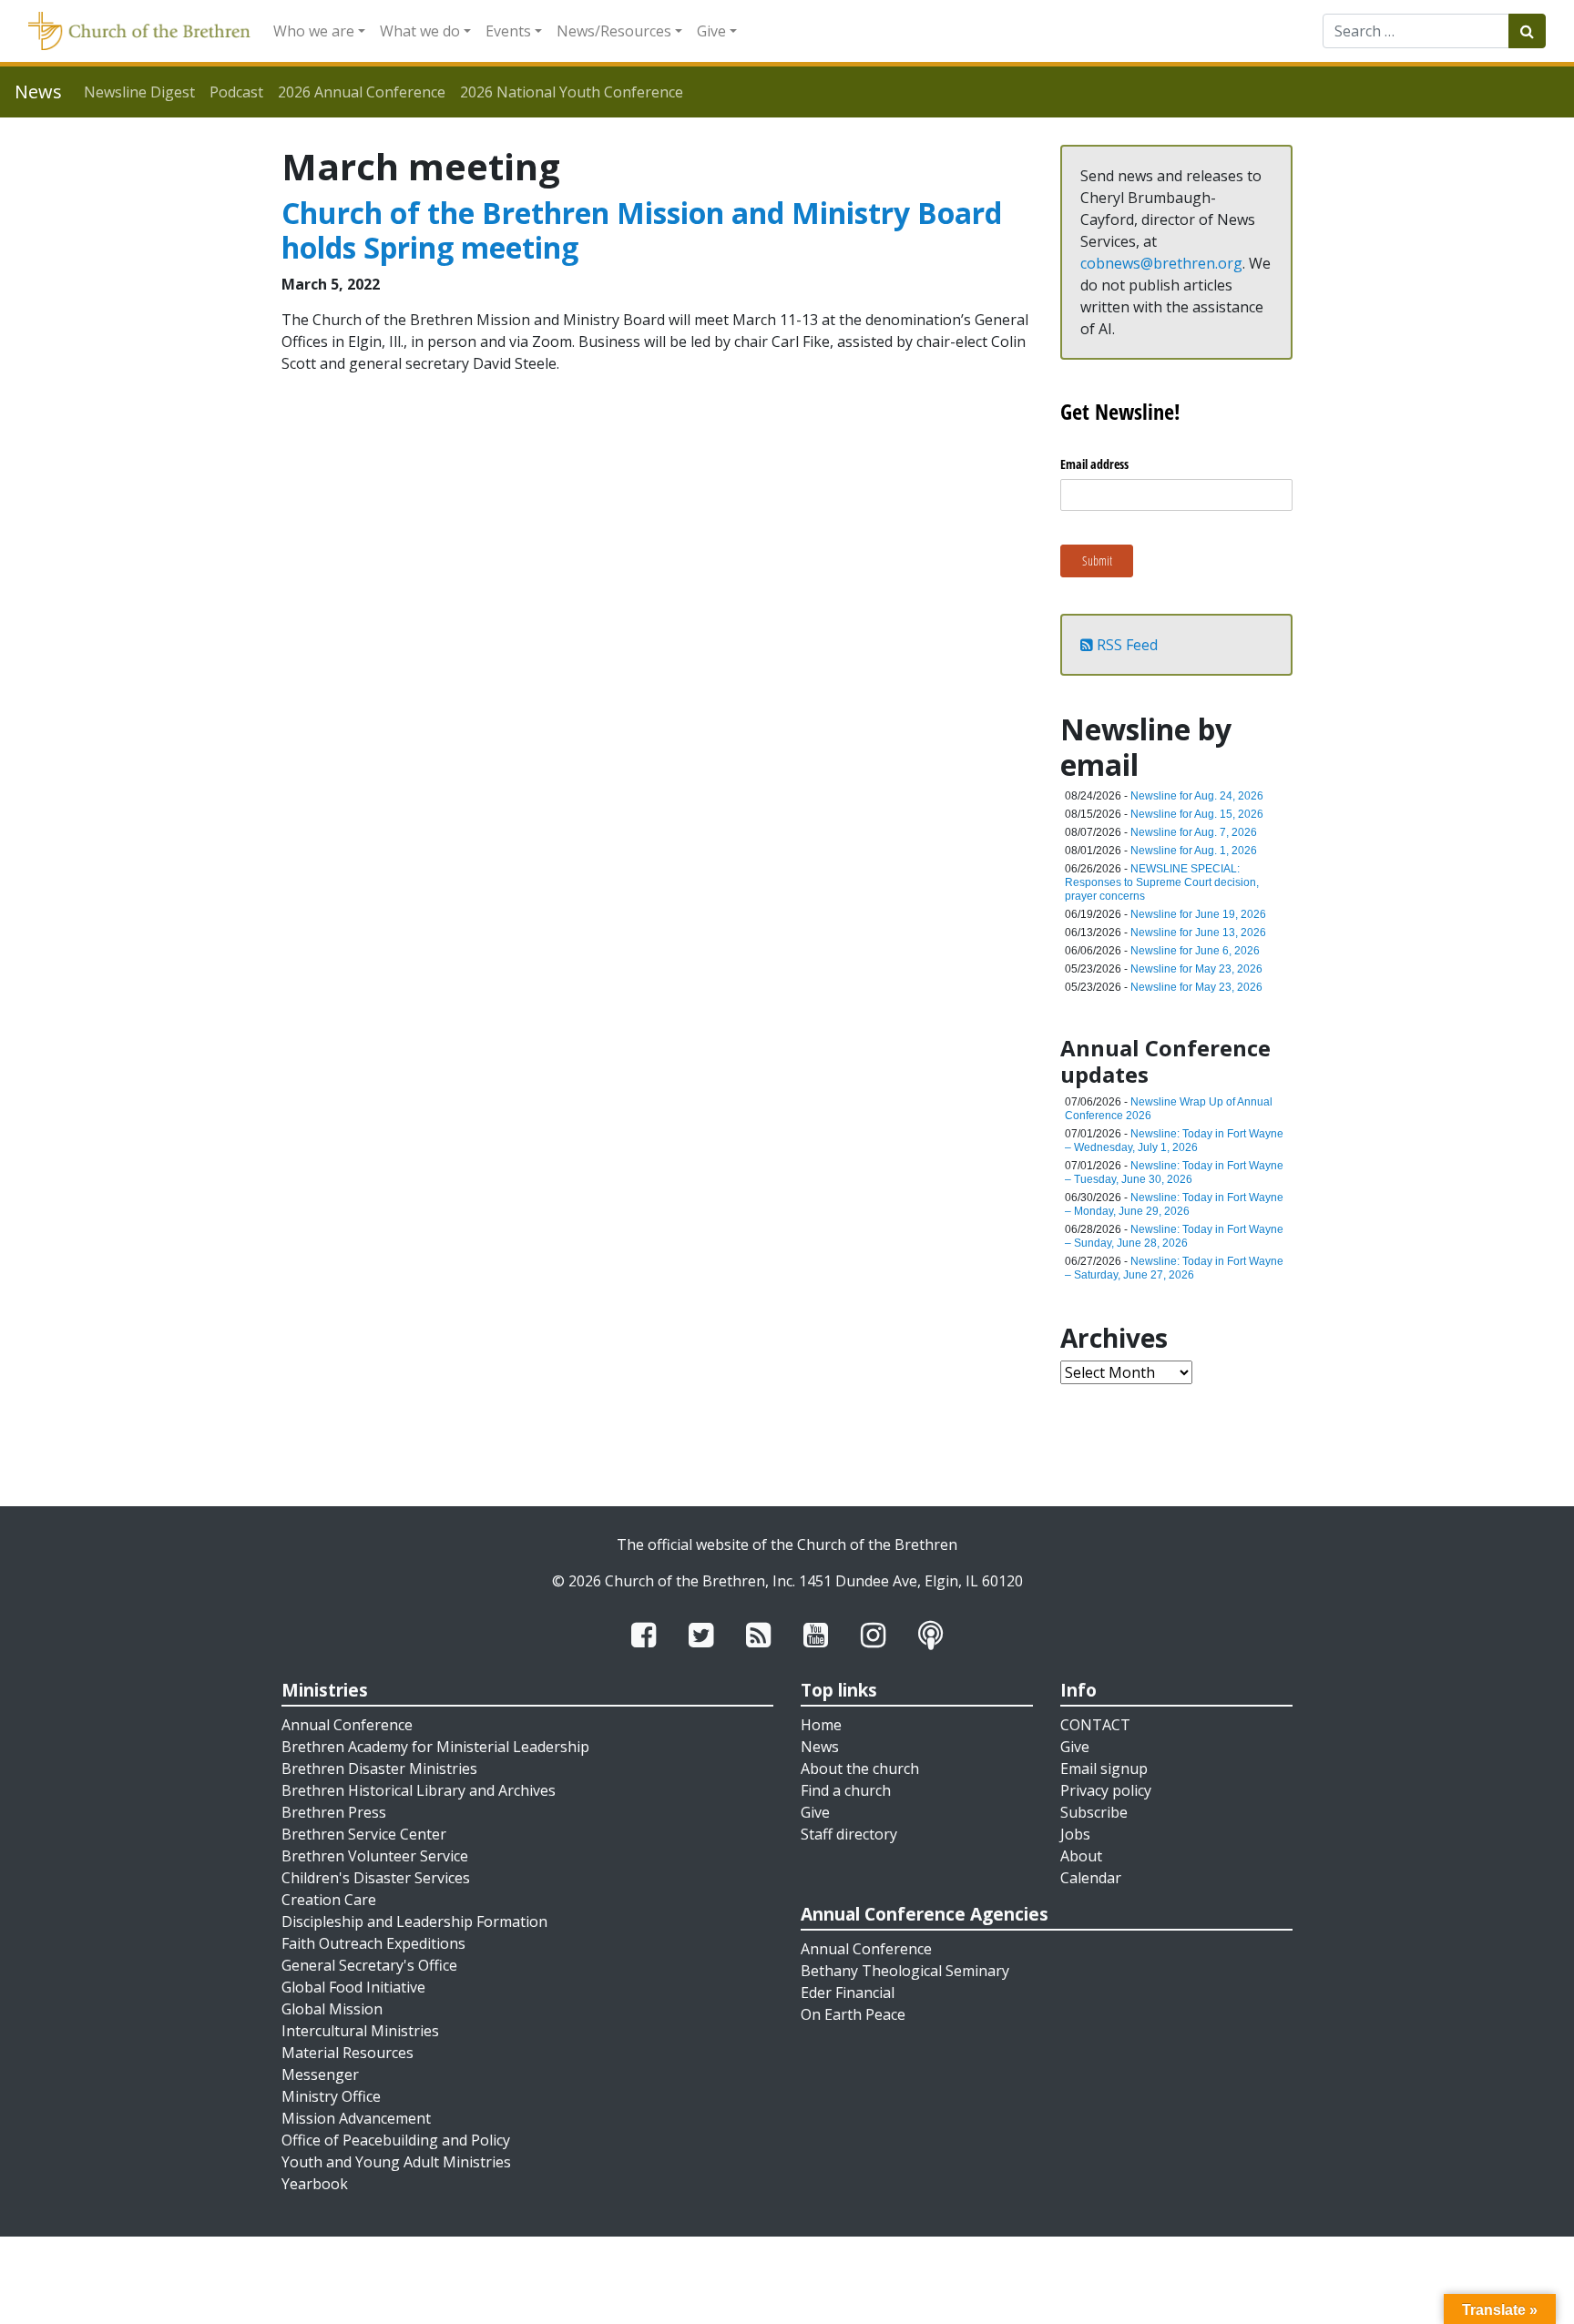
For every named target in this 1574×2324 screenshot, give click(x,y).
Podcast (236, 92)
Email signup (1104, 1768)
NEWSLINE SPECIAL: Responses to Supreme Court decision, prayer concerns (1162, 882)
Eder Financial (848, 1993)
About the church (860, 1768)
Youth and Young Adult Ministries (396, 2162)
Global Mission (332, 2009)
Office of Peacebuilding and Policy (396, 2140)
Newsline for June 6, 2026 (1195, 951)
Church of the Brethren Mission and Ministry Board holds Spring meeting (642, 230)
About (1081, 1856)
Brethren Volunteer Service (375, 1856)
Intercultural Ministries (360, 2031)
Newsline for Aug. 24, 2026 (1197, 796)
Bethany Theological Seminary (905, 1971)
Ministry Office (331, 2096)
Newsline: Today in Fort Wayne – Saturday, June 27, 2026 (1174, 1268)
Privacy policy (1106, 1790)
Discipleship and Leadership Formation (414, 1921)
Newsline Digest (139, 92)
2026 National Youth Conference (572, 92)
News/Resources (614, 31)
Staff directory (849, 1834)
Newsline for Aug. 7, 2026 (1194, 832)
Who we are (314, 31)
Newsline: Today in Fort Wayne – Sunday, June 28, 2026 (1174, 1236)
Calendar (1091, 1878)
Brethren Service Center (364, 1834)
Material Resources (348, 2053)
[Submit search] (1527, 31)
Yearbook (315, 2184)
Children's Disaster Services (376, 1878)
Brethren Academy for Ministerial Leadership (435, 1747)
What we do (420, 31)
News (820, 1747)
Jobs (1075, 1834)
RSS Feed (1125, 645)
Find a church (846, 1790)
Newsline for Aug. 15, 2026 (1197, 814)
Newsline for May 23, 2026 (1196, 969)
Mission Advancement (356, 2118)
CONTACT (1095, 1725)
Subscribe (1094, 1812)
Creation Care (329, 1900)
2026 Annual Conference (362, 92)
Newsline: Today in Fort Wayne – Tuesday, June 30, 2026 (1174, 1172)
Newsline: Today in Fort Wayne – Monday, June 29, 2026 (1174, 1204)
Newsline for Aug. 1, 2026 (1194, 851)
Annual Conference (347, 1725)
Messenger (320, 2074)
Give (711, 31)
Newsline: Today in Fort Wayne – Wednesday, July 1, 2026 (1174, 1141)
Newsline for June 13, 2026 (1198, 933)
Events (508, 31)
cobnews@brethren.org (1161, 263)
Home (821, 1725)
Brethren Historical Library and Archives (419, 1790)
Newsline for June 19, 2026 (1198, 914)
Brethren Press (334, 1812)
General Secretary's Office (369, 1965)
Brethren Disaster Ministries (379, 1768)
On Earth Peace (853, 2014)
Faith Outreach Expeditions (373, 1943)
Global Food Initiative (353, 1987)
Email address (1094, 464)
